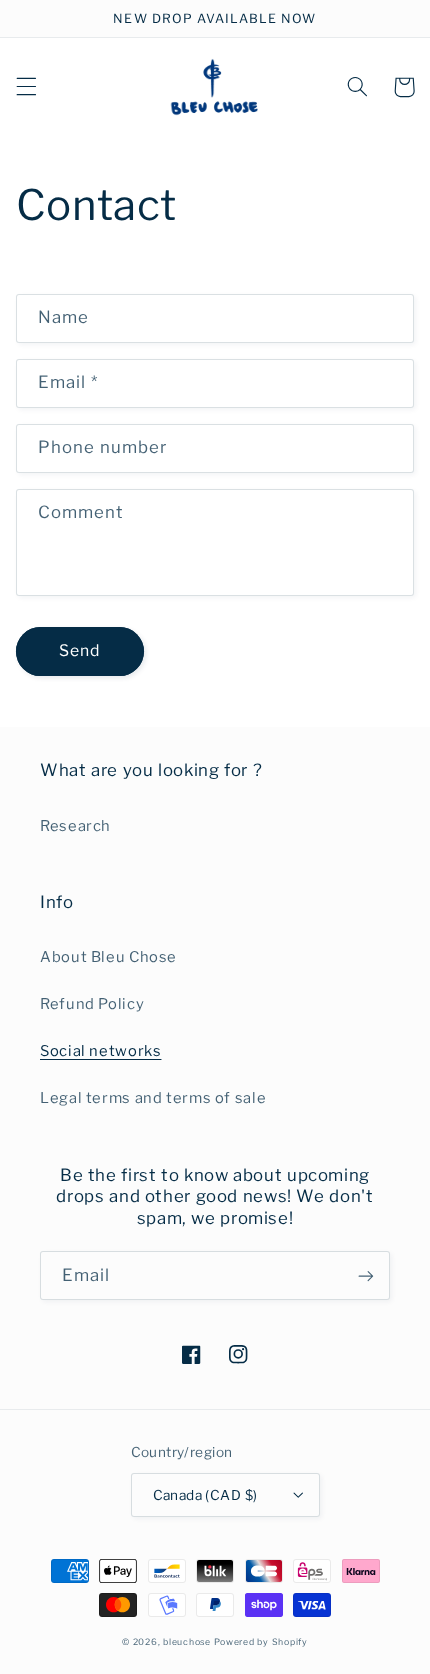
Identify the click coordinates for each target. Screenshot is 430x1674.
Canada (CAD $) (205, 1495)
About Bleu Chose (108, 957)
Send (79, 650)
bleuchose (187, 1642)
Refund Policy (92, 1004)
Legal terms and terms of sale (153, 1098)
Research (75, 826)
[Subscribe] (366, 1275)
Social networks (100, 1051)
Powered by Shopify (261, 1642)
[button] (26, 87)
